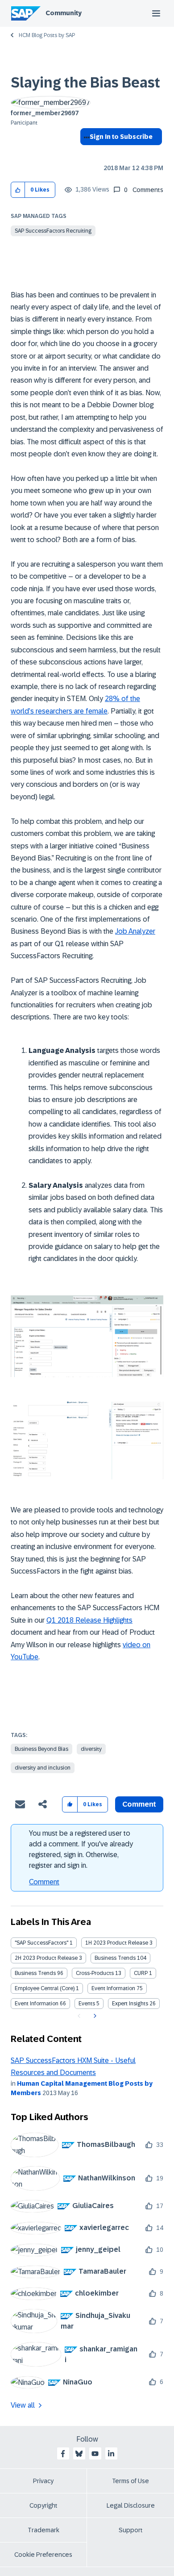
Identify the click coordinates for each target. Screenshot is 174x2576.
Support (131, 2530)
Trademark (43, 2530)
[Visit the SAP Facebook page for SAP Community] (63, 2454)
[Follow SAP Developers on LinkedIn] (111, 2454)
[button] (18, 190)
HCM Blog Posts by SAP (47, 35)
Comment (44, 1882)
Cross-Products (95, 1973)
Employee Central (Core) (45, 1988)
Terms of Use (130, 2481)
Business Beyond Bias (41, 1749)
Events (87, 2004)
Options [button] (85, 153)
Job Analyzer (135, 931)
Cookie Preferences (43, 2555)
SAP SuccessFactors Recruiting (53, 231)
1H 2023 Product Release (117, 1943)
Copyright (43, 2505)
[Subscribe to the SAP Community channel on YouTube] (95, 2454)
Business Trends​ (35, 1973)
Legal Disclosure (131, 2505)
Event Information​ (37, 2004)
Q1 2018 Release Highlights (89, 1620)
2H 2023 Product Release (46, 1958)
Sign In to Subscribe (121, 137)
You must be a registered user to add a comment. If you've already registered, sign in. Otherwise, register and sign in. (81, 1849)
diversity (91, 1749)
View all (23, 2405)
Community (64, 13)
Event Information (113, 1988)
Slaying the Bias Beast (85, 83)
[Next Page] (94, 2016)
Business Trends (115, 1958)
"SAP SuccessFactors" (41, 1943)
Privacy (43, 2481)
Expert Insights (130, 2004)
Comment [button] (139, 1804)
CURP (141, 1973)
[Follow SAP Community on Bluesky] (79, 2454)
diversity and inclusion (43, 1768)
